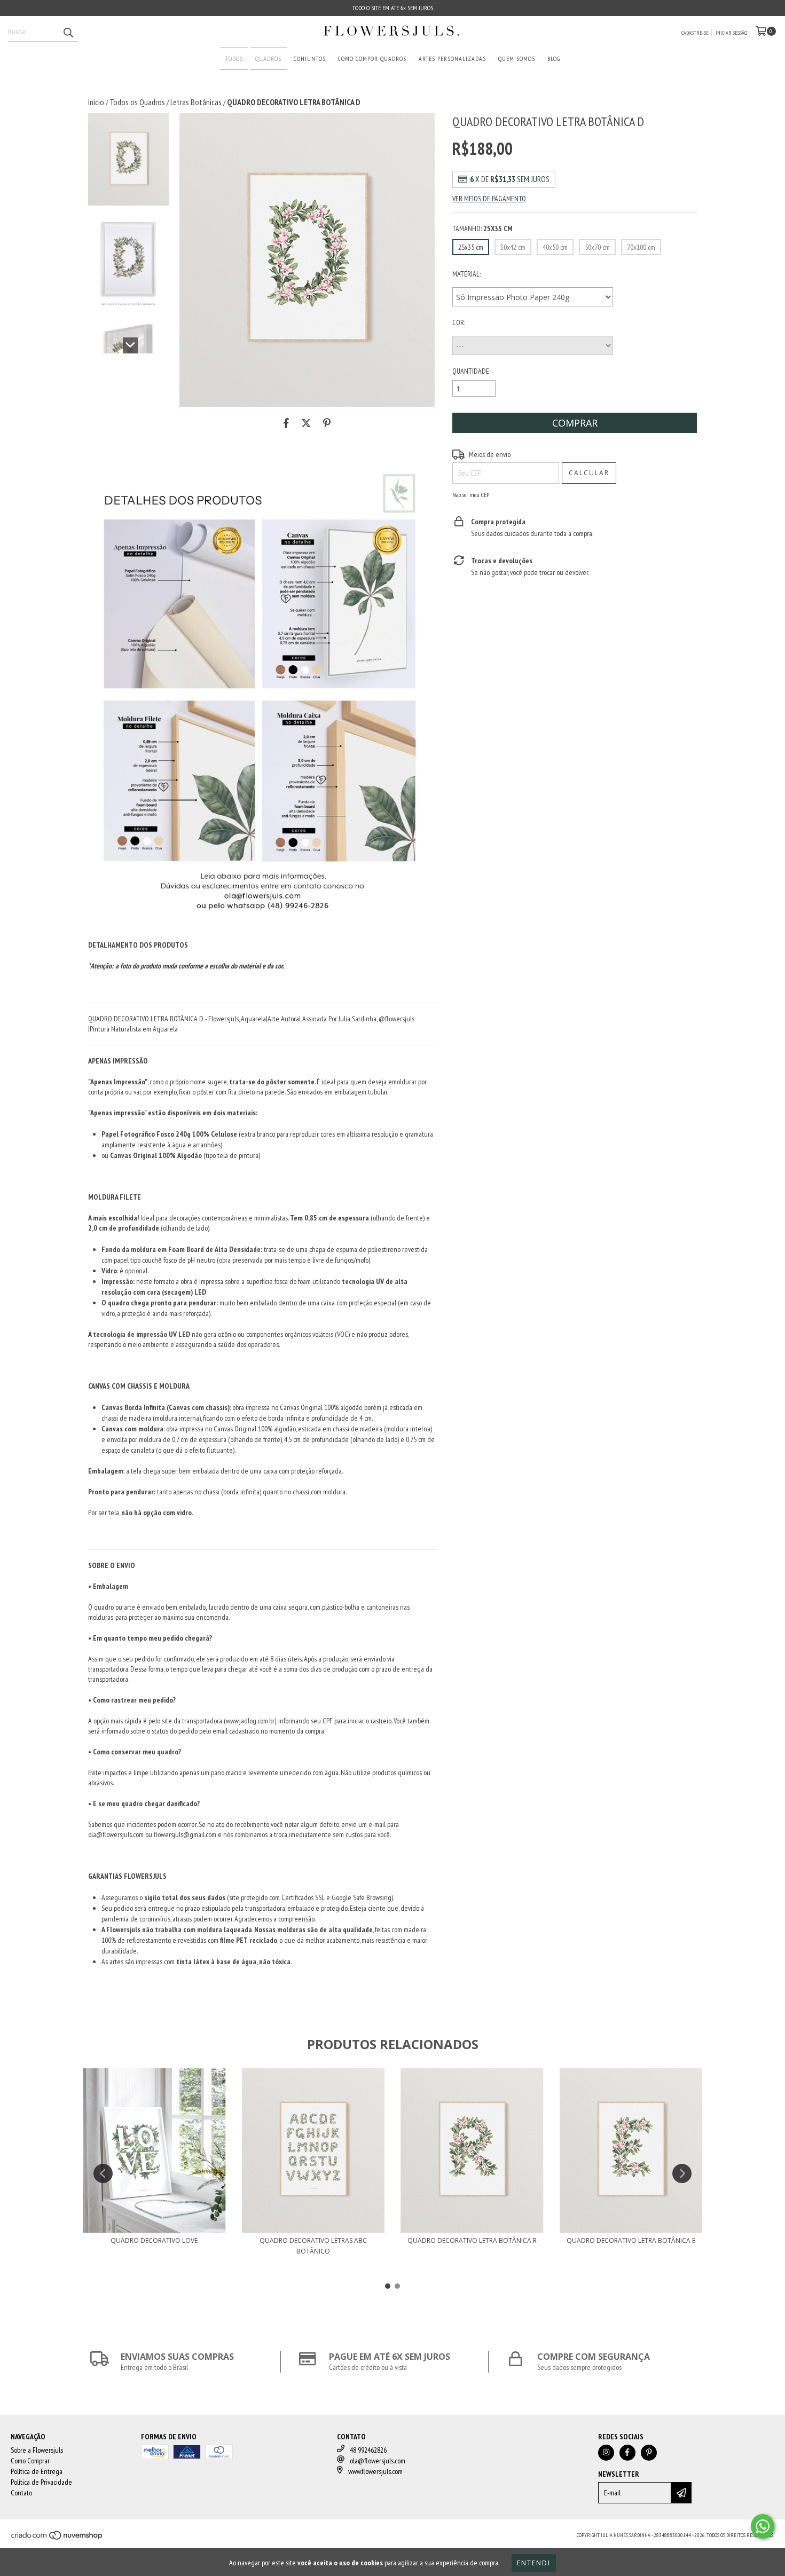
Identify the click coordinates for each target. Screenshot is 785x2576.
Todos (234, 58)
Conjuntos (310, 58)
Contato (21, 2493)
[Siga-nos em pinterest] (649, 2453)
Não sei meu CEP (471, 495)
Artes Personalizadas (452, 58)
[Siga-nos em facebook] (627, 2453)
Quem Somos (517, 58)
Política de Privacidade (41, 2482)
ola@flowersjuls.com (378, 2461)
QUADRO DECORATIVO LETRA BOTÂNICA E (631, 2240)
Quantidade (471, 371)
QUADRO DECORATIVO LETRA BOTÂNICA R (472, 2240)
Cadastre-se (695, 33)
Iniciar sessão (731, 33)
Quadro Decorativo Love (154, 2240)
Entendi (534, 2563)
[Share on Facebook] (286, 423)
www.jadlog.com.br (250, 1721)
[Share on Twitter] (306, 423)
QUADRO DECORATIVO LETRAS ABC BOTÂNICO (313, 2246)
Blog (554, 58)
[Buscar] (68, 32)
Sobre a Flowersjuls (37, 2450)
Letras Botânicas (196, 102)
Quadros (268, 58)
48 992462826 (368, 2450)
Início (96, 102)
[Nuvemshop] (57, 2538)
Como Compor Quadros (372, 58)
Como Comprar (30, 2461)
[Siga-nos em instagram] (606, 2453)
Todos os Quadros (137, 102)
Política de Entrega (37, 2471)
